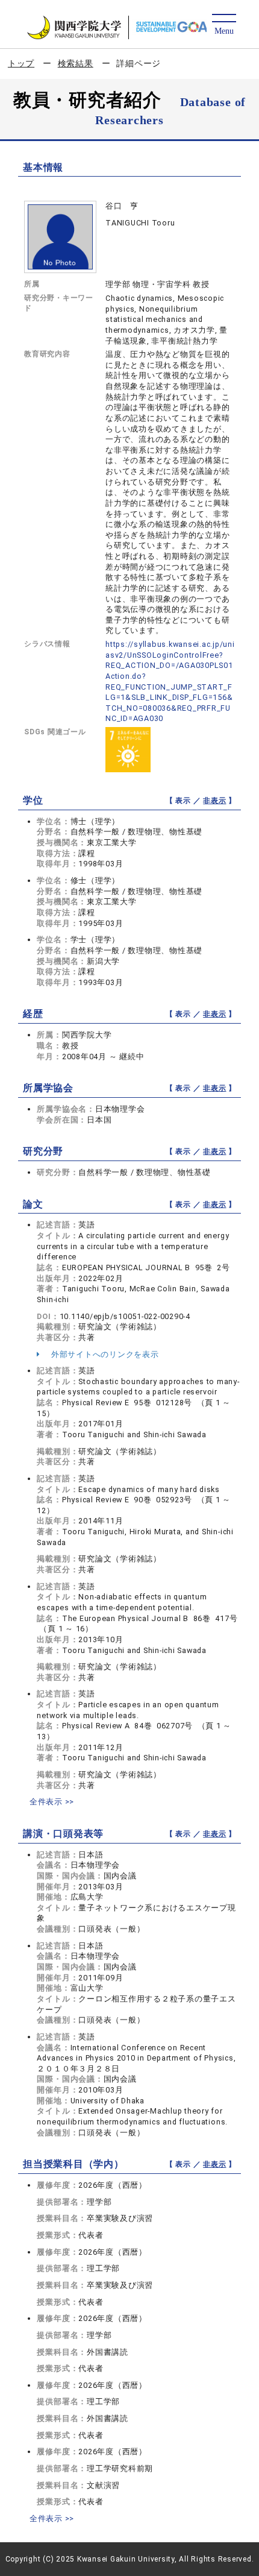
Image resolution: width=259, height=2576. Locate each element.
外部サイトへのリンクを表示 (104, 1354)
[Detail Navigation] (224, 25)
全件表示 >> (52, 1802)
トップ (21, 63)
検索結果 (76, 63)
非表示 (214, 801)
